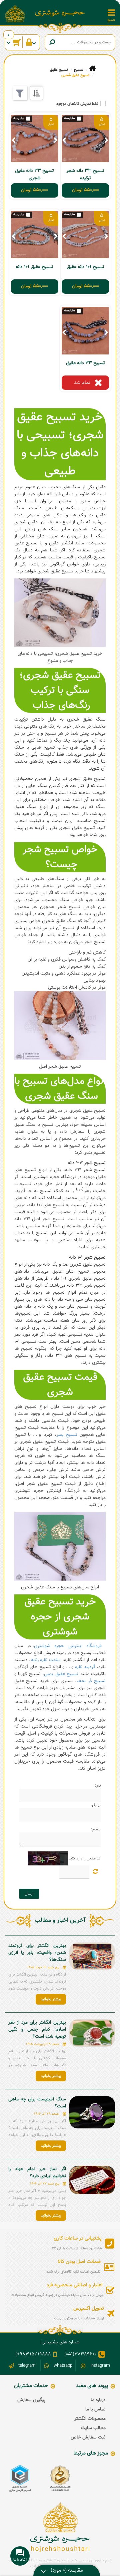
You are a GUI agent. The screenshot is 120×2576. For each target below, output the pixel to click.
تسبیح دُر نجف (91, 1681)
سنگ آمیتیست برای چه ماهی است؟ (37, 2103)
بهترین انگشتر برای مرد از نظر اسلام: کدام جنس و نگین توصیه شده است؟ (37, 2030)
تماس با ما (95, 2409)
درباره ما (98, 2400)
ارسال (29, 1894)
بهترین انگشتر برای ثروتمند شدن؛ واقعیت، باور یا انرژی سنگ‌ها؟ (37, 1953)
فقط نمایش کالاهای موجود (77, 104)
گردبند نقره (85, 1667)
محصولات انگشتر (90, 2419)
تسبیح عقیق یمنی (61, 1674)
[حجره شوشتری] (60, 13)
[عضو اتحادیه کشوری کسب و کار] (20, 2478)
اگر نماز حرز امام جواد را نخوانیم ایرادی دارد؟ (37, 2173)
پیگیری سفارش (31, 2400)
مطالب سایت (93, 2428)
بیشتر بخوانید (51, 1999)
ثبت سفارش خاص (88, 2437)
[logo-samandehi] (60, 2478)
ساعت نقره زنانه (46, 1660)
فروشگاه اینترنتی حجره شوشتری (68, 1646)
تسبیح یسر (67, 1435)
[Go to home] (92, 69)
